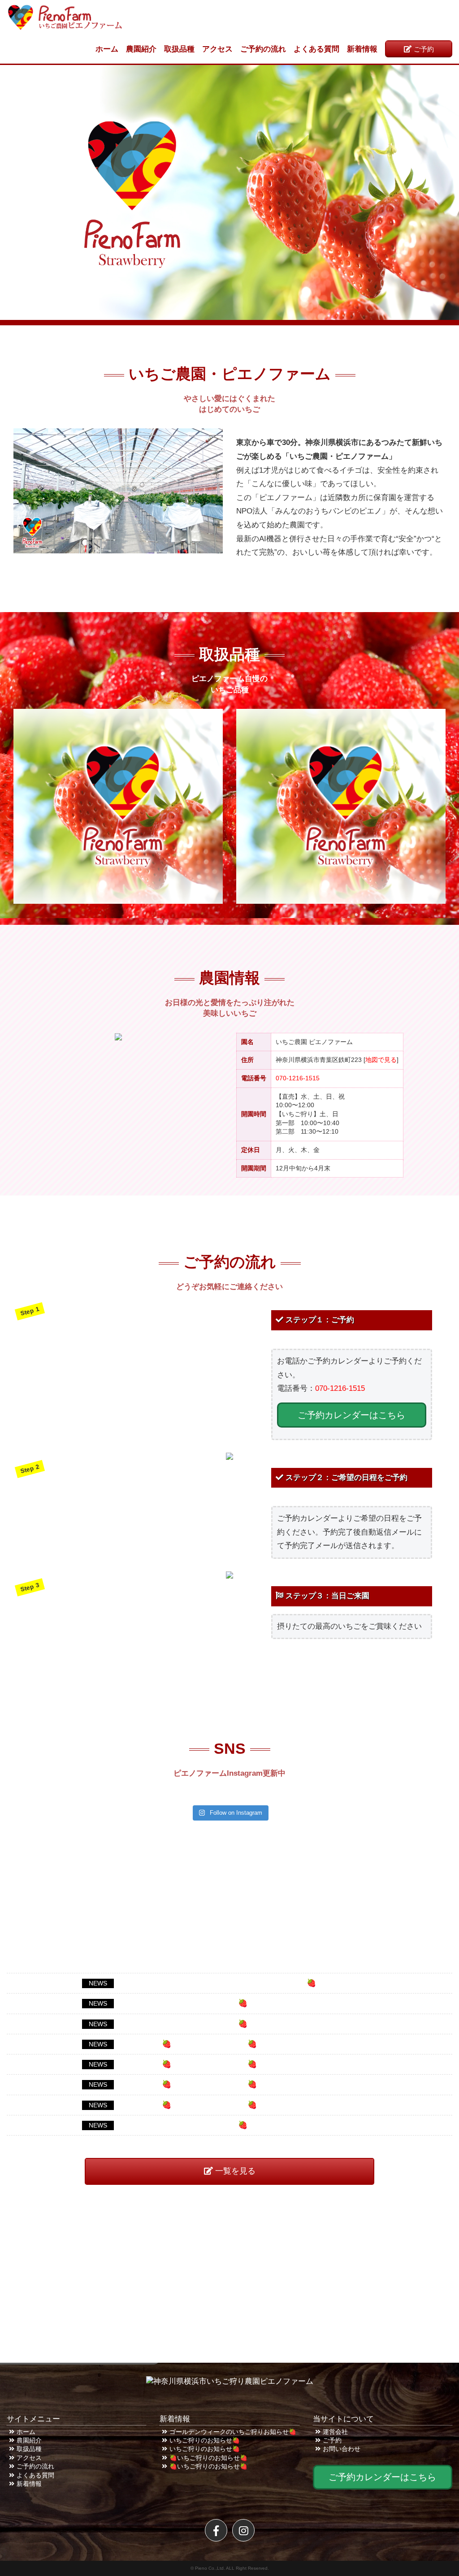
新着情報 (362, 49)
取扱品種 (179, 49)
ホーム (107, 49)
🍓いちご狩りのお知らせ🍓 (208, 2458)
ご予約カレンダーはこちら (351, 1415)
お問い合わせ (342, 2449)
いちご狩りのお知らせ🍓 (205, 2440)
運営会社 (335, 2432)
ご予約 (424, 49)
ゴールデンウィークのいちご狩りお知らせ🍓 (233, 2432)
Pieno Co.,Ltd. (210, 2568)
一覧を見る (235, 2171)
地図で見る (381, 1060)
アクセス (217, 49)
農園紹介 (141, 49)
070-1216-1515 (298, 1078)
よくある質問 (316, 49)
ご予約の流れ (263, 49)
